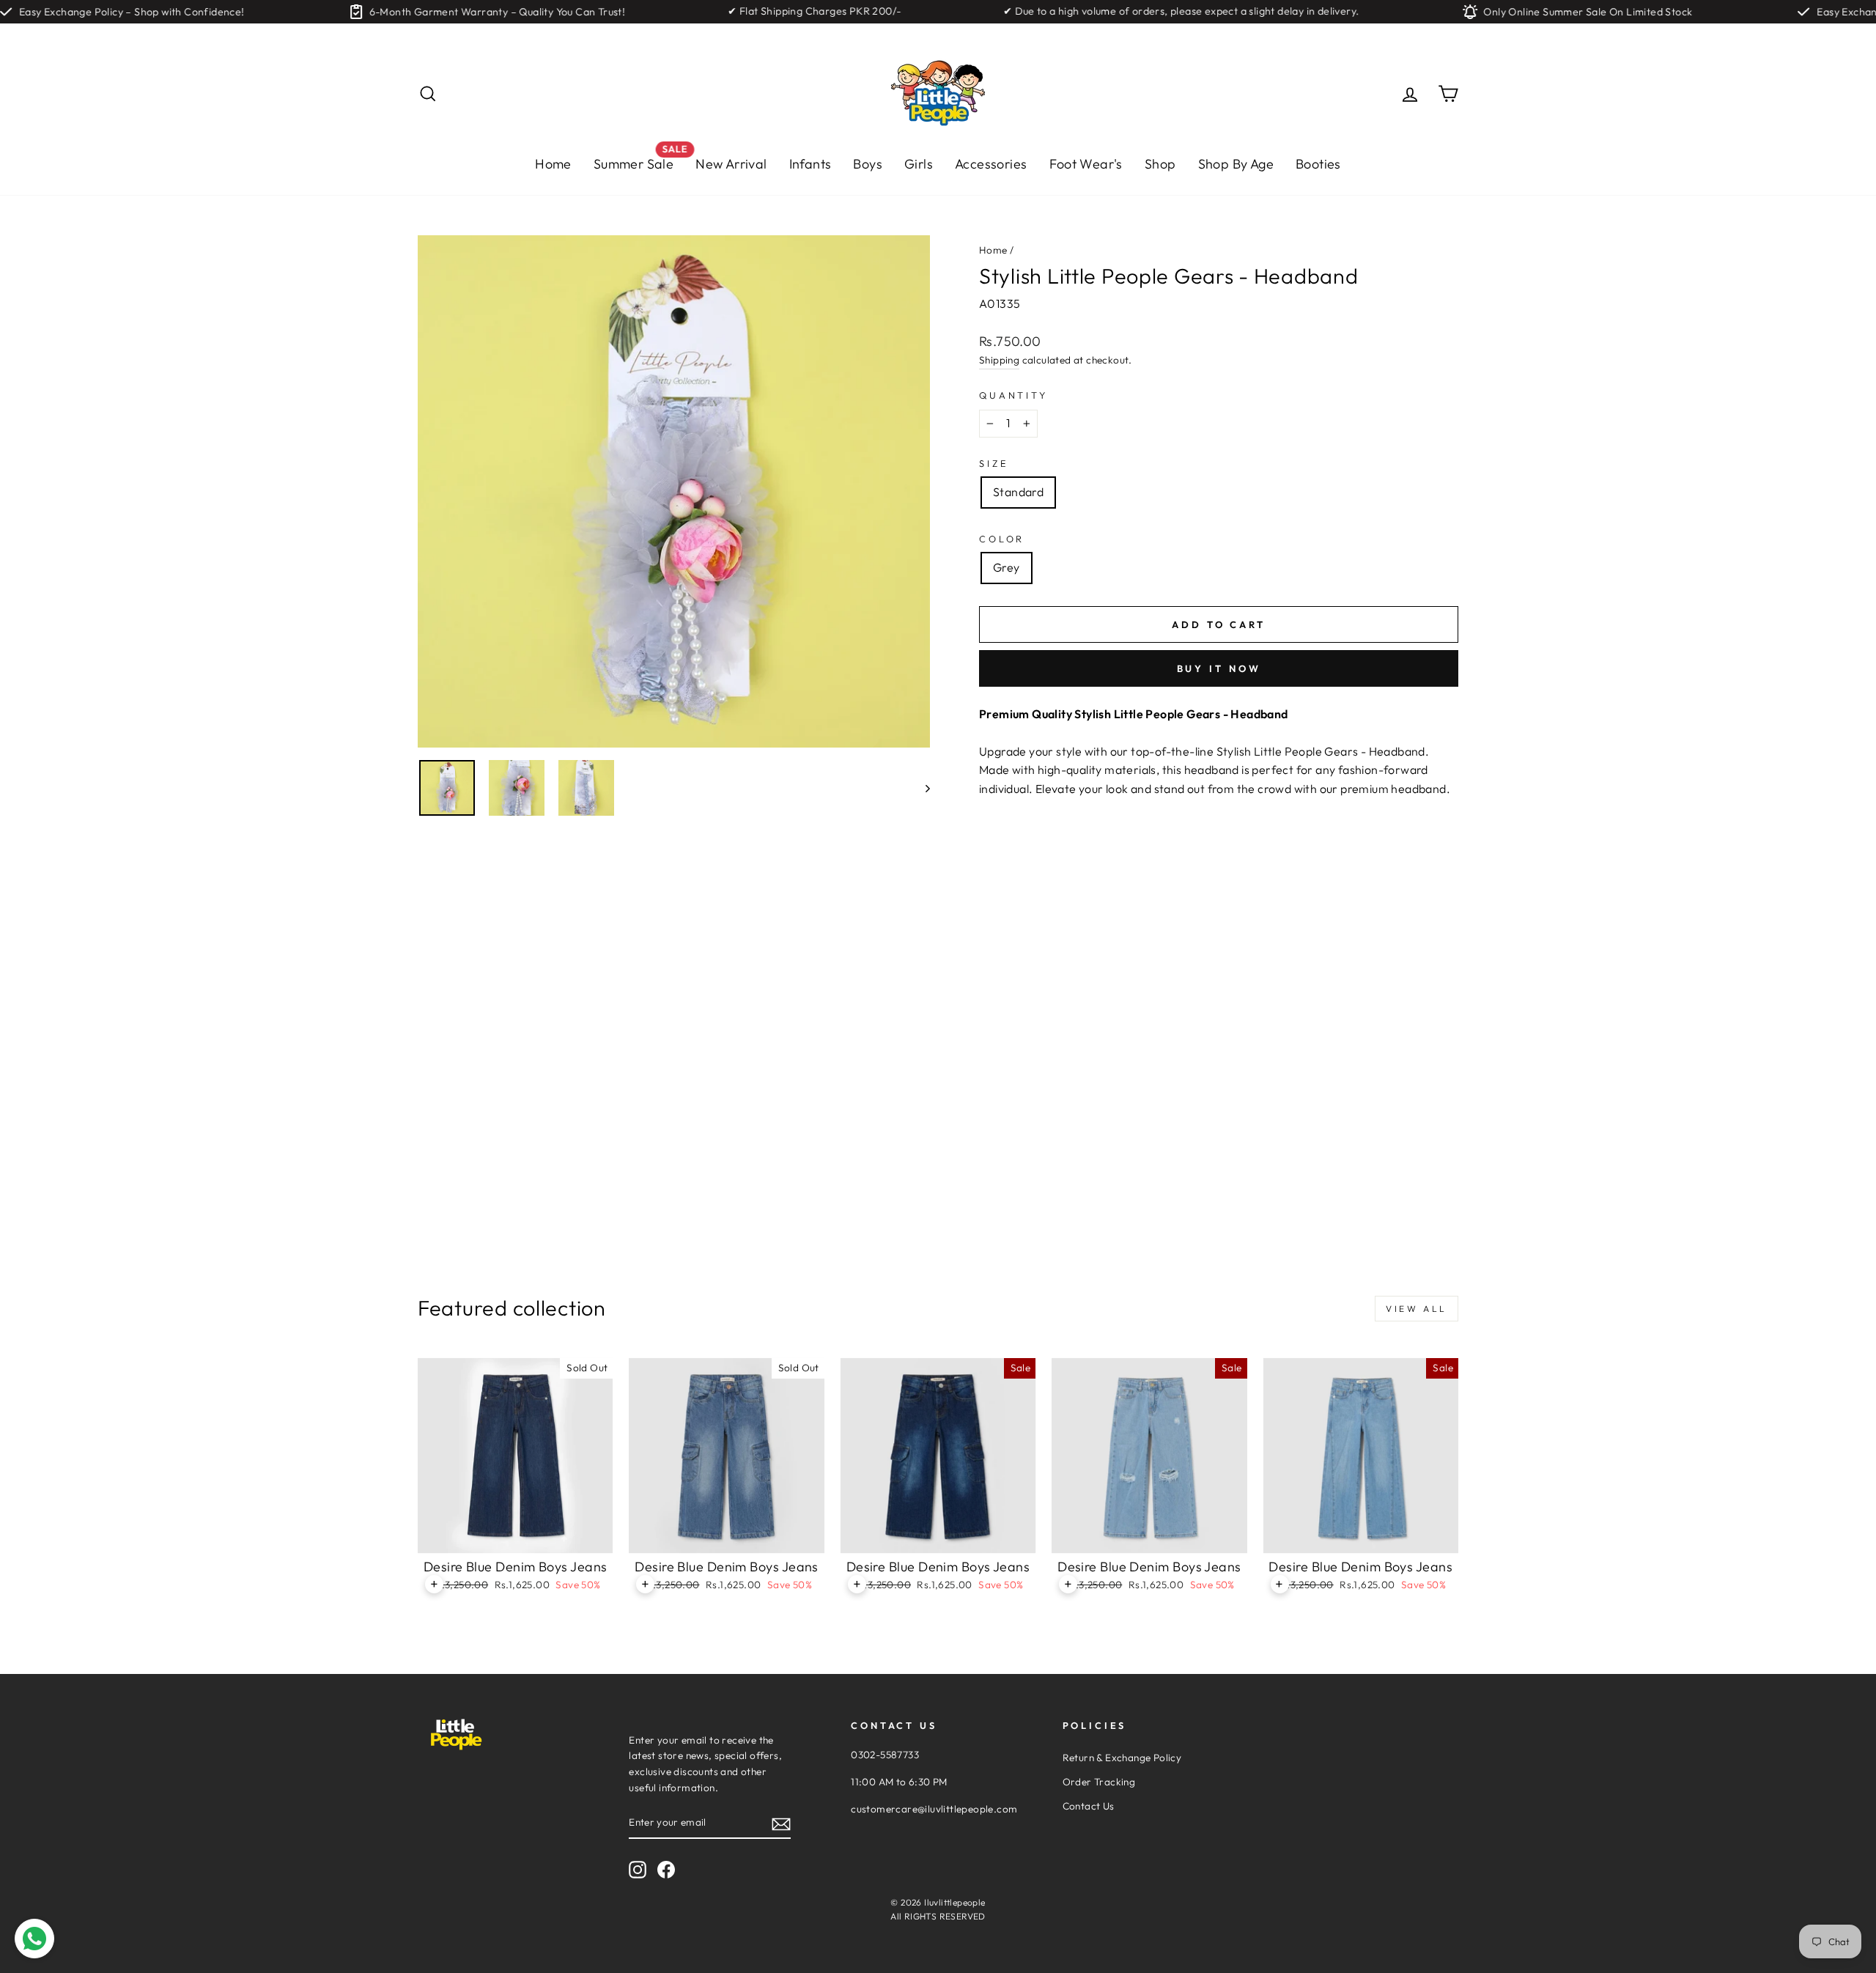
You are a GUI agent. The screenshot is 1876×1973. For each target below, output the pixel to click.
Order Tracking (1099, 1782)
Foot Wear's (1086, 164)
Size (994, 463)
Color (1002, 539)
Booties (1318, 164)
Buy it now (1219, 668)
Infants (810, 164)
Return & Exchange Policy (1122, 1758)
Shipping (999, 360)
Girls (919, 164)
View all (1417, 1309)
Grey (1007, 567)
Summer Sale (639, 160)
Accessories (991, 164)
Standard (1018, 492)
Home (553, 164)
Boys (868, 164)
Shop (1160, 164)
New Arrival (731, 164)
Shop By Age (1236, 164)
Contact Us (1089, 1806)
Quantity (1013, 395)
